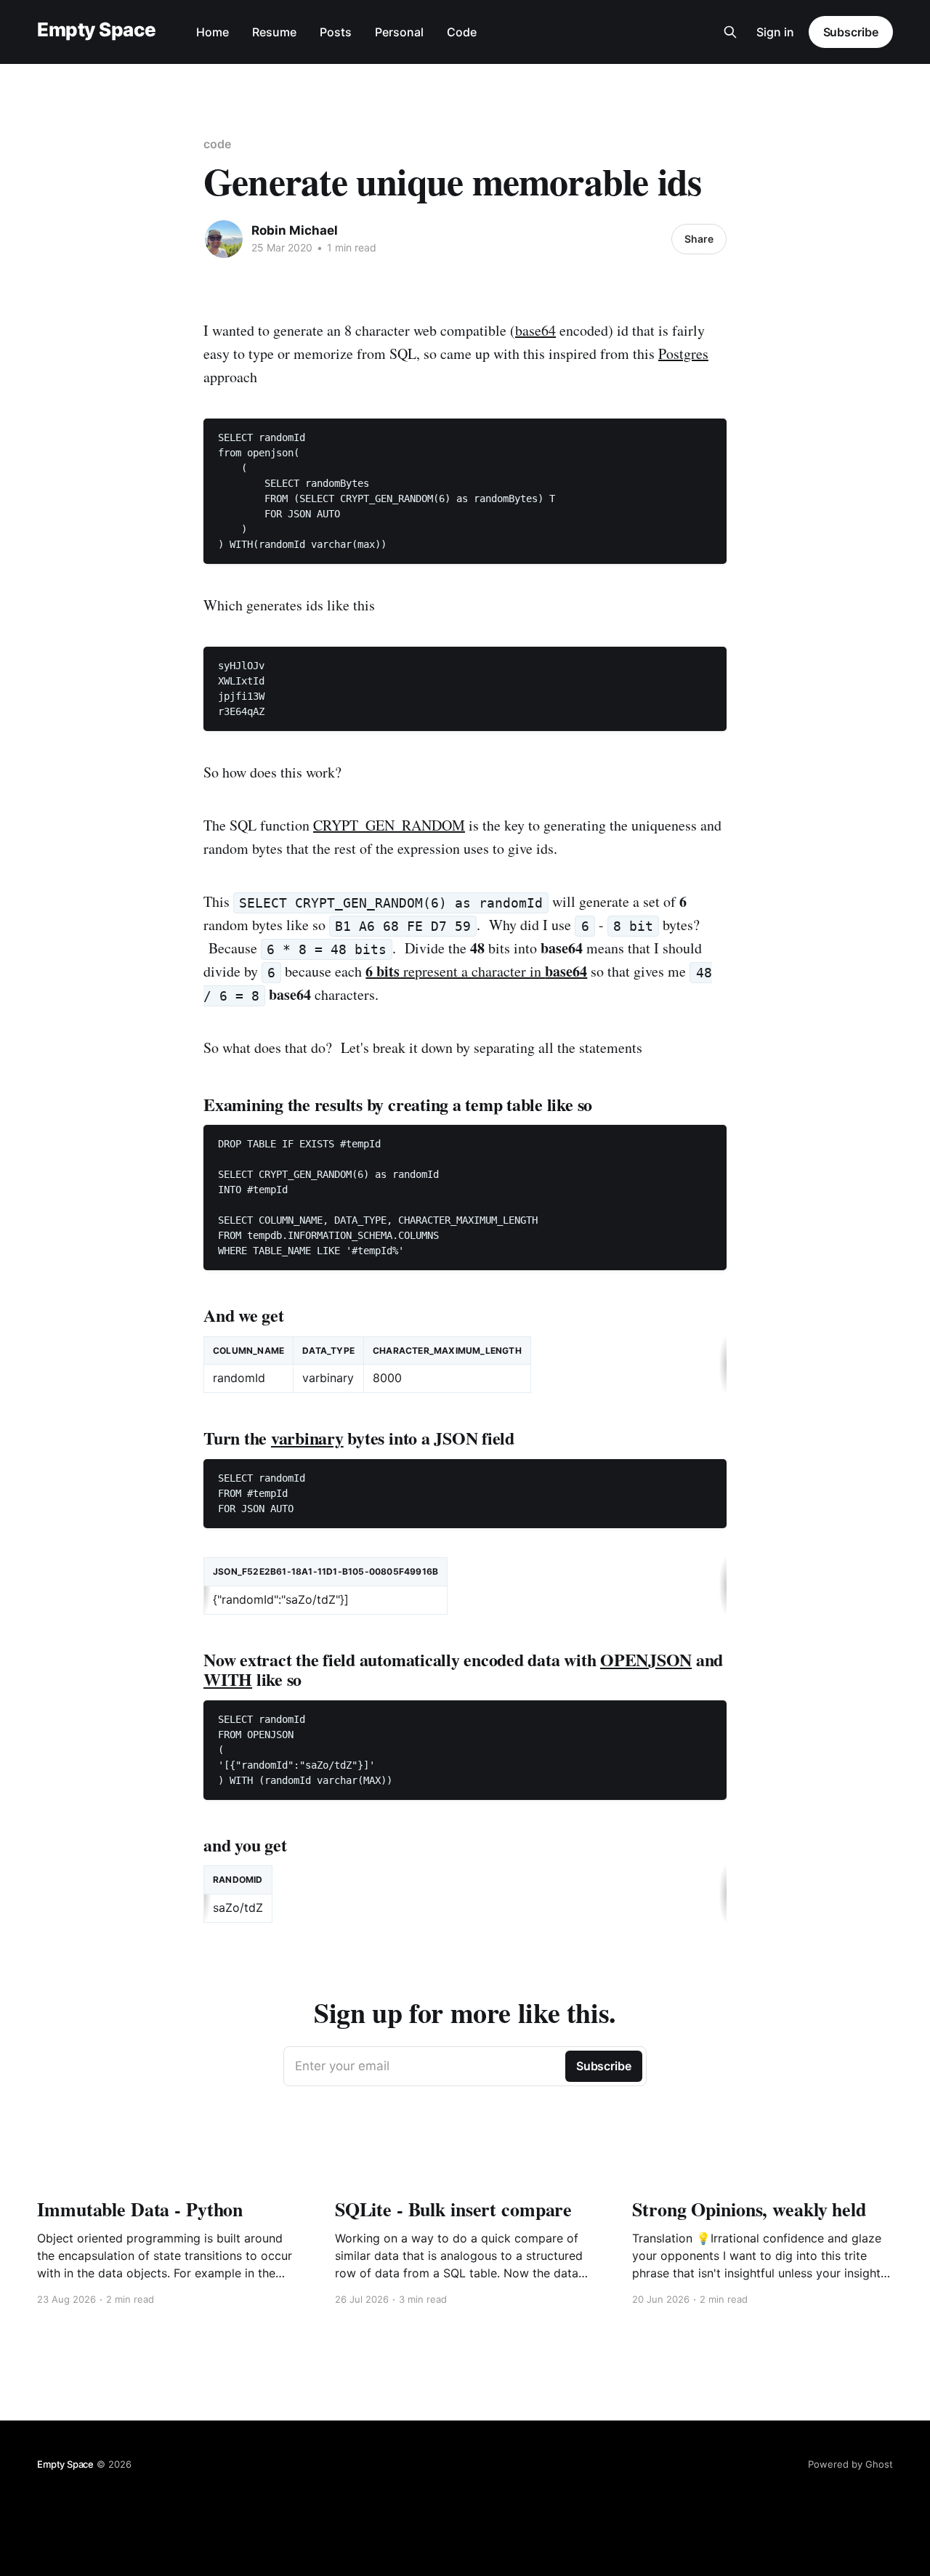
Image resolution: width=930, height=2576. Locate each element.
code (217, 144)
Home (213, 32)
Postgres (683, 354)
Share (699, 239)
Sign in (775, 32)
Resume (274, 32)
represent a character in (476, 971)
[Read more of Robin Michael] (224, 239)
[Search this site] (730, 32)
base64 (535, 330)
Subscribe (851, 32)
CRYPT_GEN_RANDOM (389, 825)
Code (462, 32)
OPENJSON (646, 1659)
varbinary (307, 1438)
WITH (228, 1679)
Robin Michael (295, 230)
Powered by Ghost (850, 2464)
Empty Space (96, 30)
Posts (336, 32)
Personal (399, 32)
